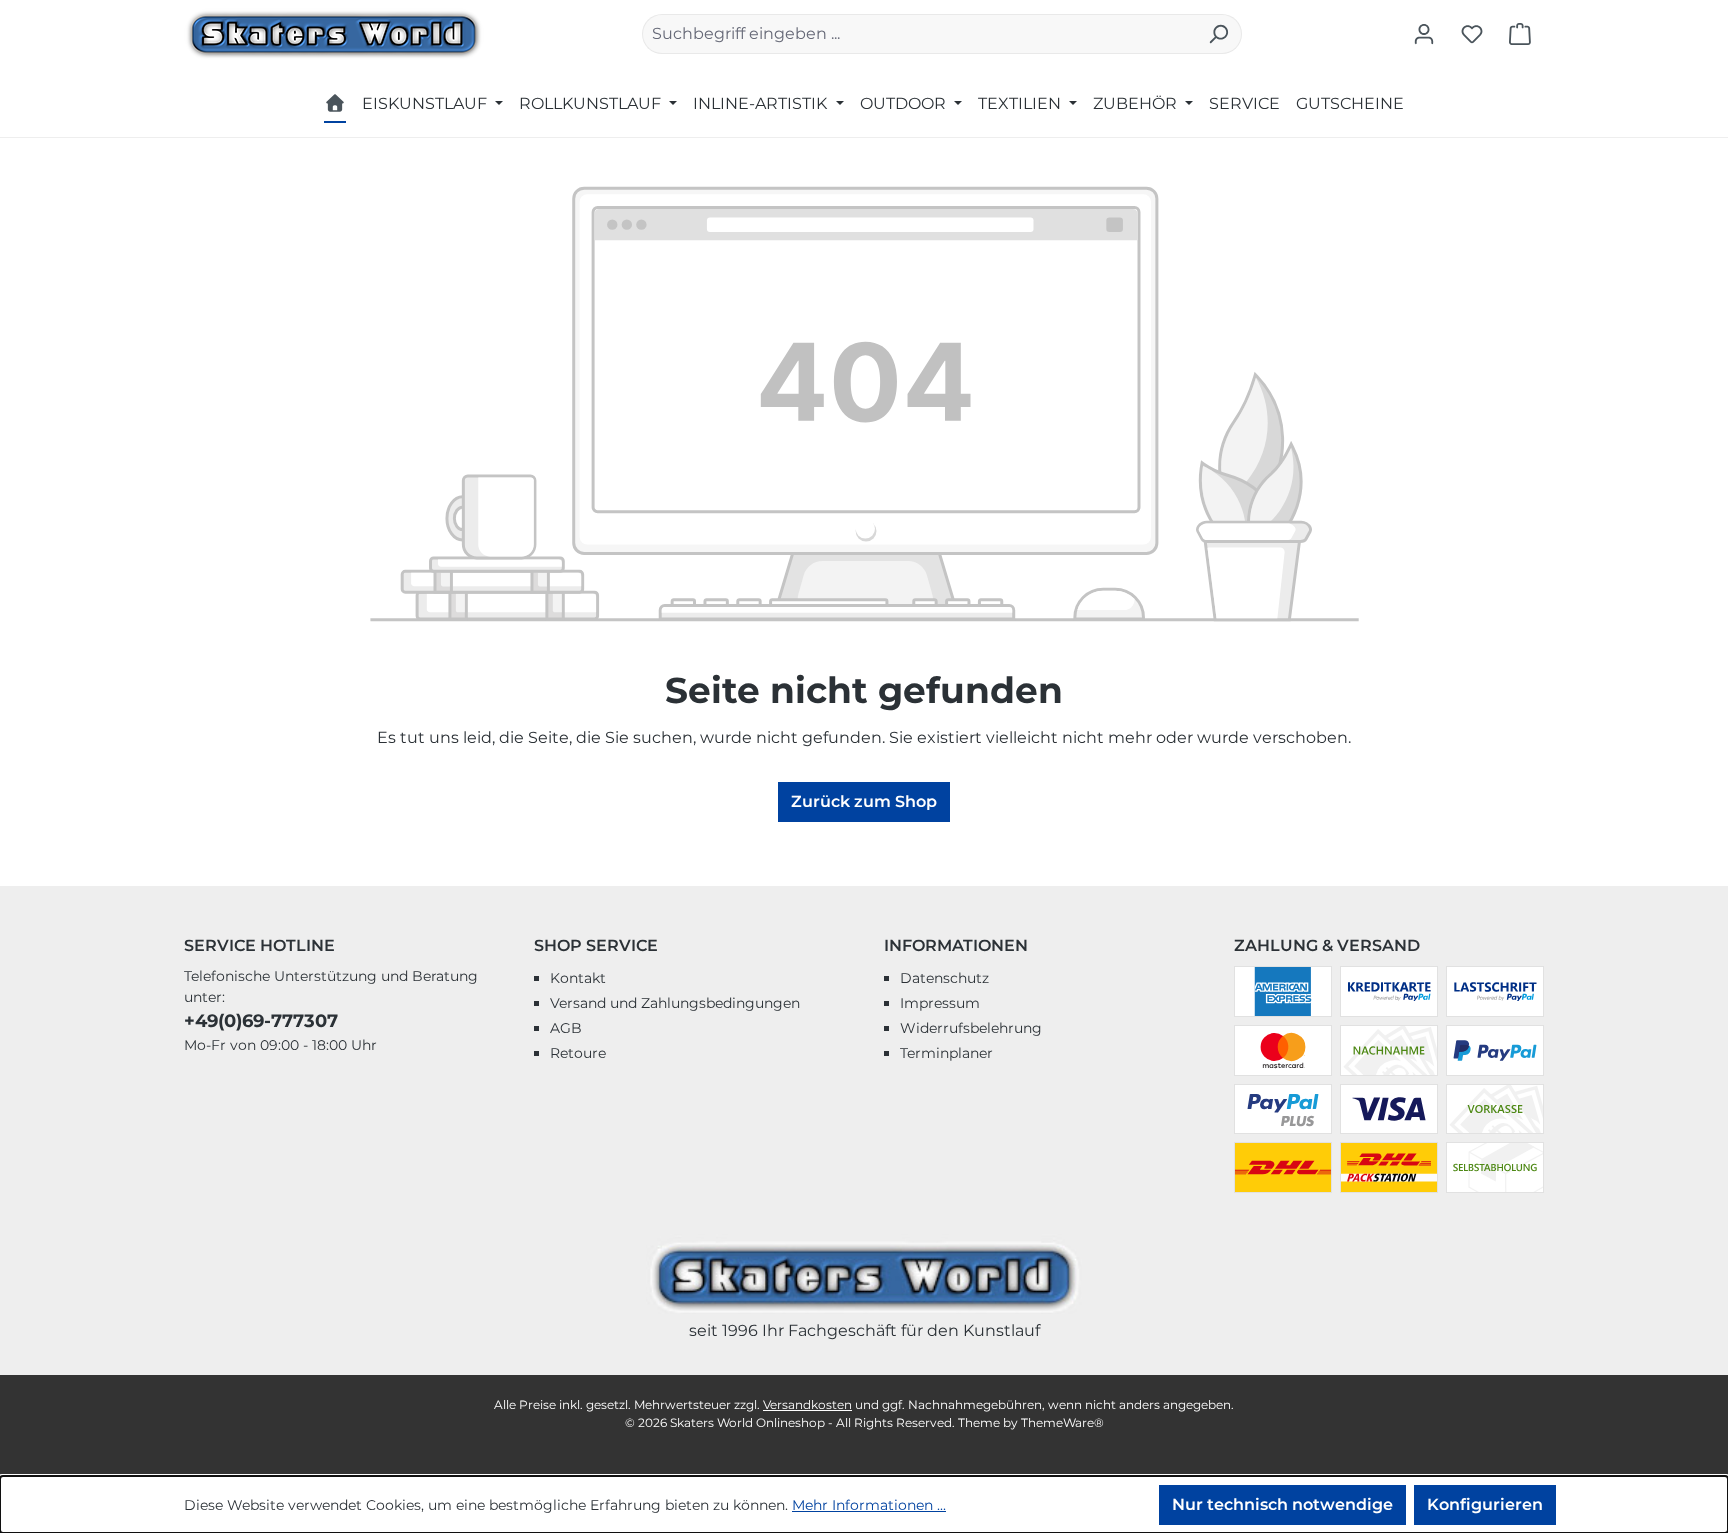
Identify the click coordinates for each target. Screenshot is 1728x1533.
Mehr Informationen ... (869, 1505)
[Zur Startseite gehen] (334, 32)
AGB (566, 1028)
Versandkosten (807, 1404)
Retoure (578, 1053)
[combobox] (919, 34)
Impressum (940, 1003)
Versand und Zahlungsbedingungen (675, 1003)
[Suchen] (1218, 34)
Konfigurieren (1485, 1504)
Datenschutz (944, 978)
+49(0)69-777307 (261, 1021)
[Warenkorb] (1520, 34)
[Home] (335, 106)
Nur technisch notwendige (1282, 1504)
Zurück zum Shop (864, 801)
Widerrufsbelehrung (971, 1028)
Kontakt (578, 978)
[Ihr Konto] (1424, 34)
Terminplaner (946, 1053)
